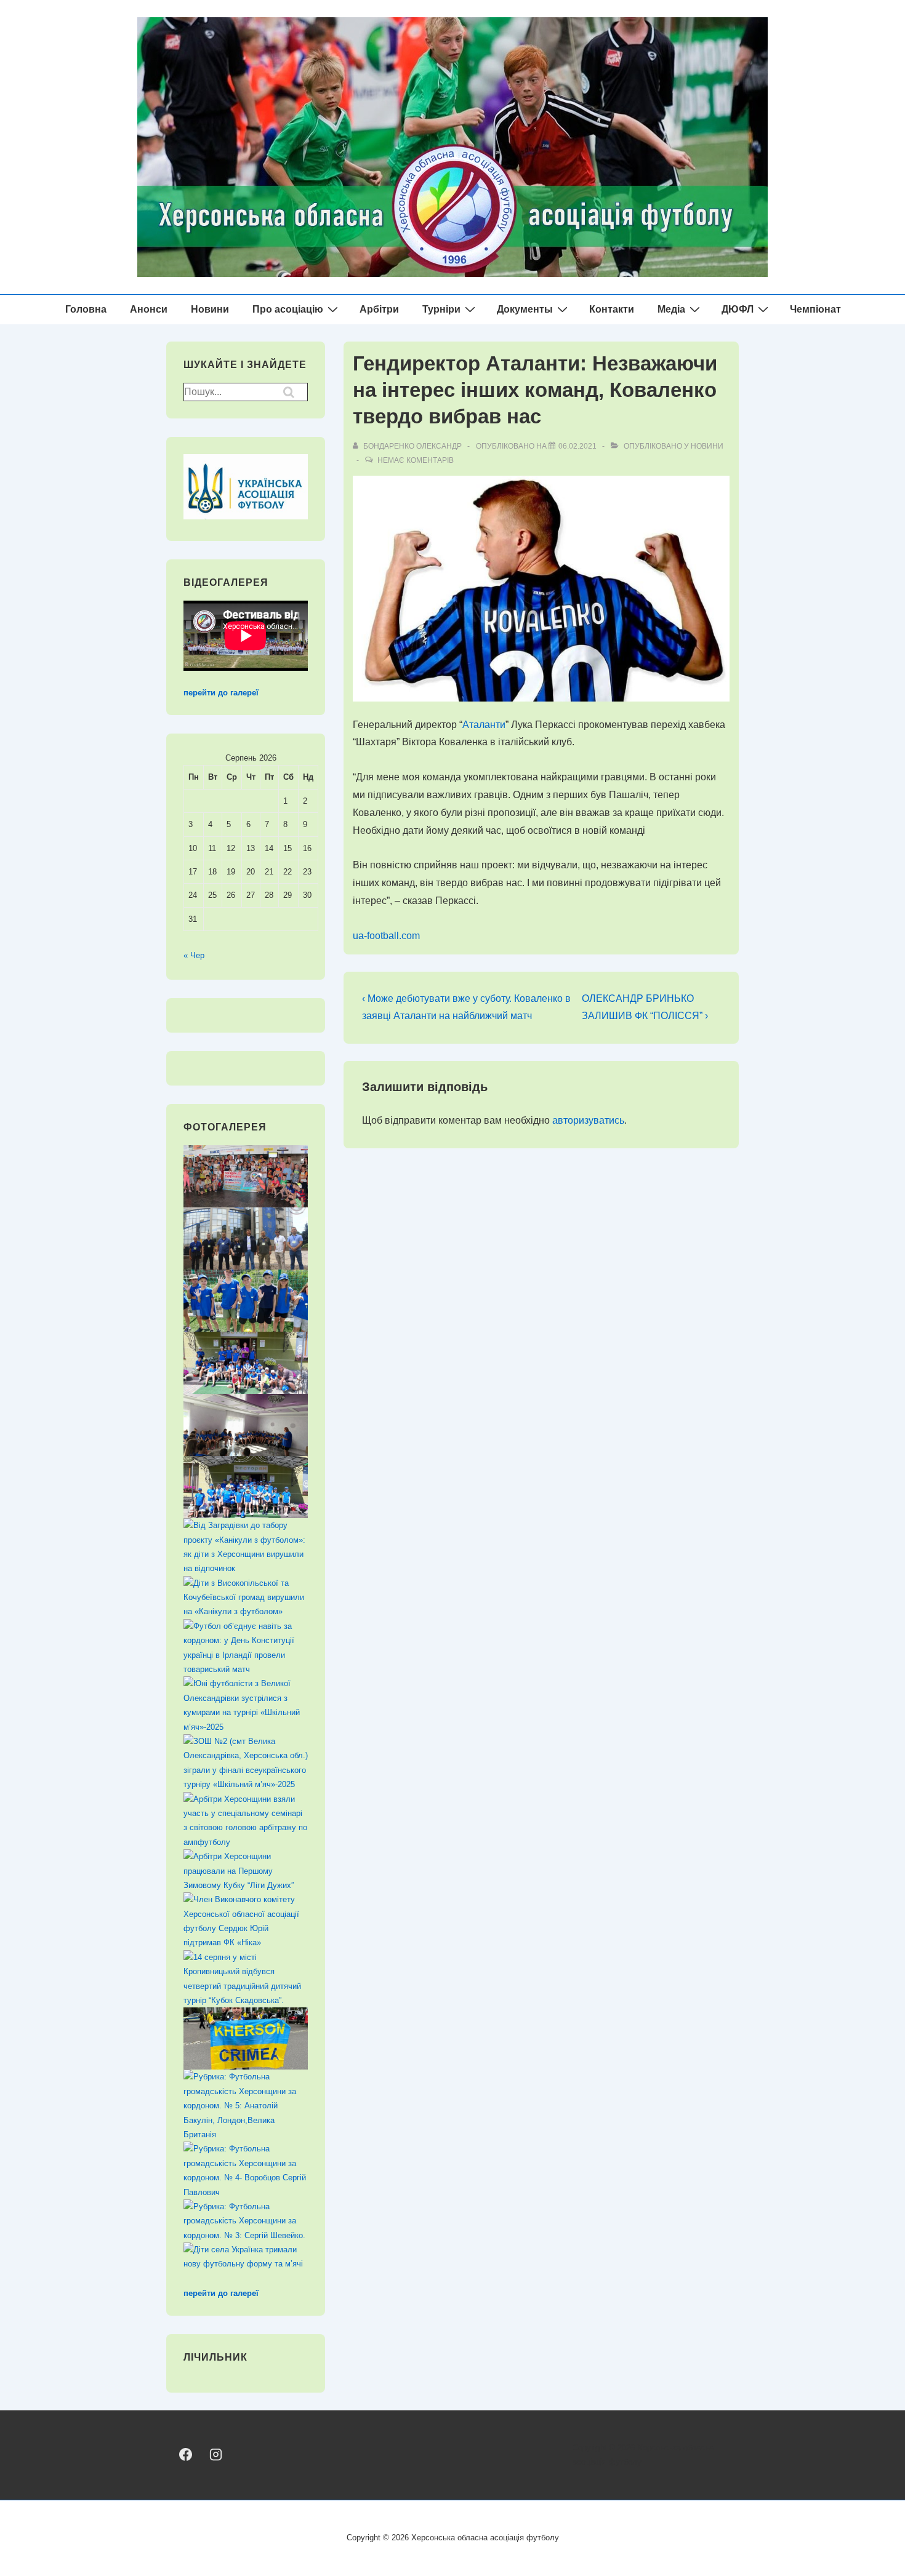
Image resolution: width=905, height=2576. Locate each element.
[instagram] (215, 2454)
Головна (86, 309)
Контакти (612, 309)
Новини (210, 309)
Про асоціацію (288, 309)
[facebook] (186, 2454)
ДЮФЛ (738, 309)
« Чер (194, 955)
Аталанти (484, 725)
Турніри (441, 309)
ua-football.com (386, 936)
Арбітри (379, 309)
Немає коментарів (416, 460)
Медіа (671, 309)
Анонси (149, 309)
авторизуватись (588, 1120)
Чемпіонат (815, 309)
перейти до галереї (221, 693)
